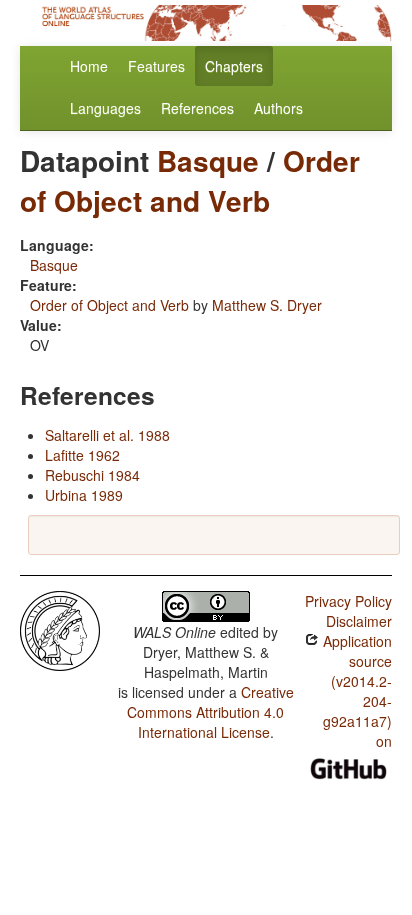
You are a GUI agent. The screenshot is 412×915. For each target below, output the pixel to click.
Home (89, 66)
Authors (278, 108)
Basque (208, 160)
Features (156, 66)
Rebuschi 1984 (92, 475)
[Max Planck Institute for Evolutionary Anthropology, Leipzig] (60, 629)
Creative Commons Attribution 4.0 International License (210, 712)
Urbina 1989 (84, 495)
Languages (105, 108)
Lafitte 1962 (82, 455)
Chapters (234, 66)
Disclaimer (359, 621)
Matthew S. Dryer (267, 305)
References (197, 108)
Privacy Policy (348, 601)
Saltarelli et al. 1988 (107, 435)
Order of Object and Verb (190, 180)
